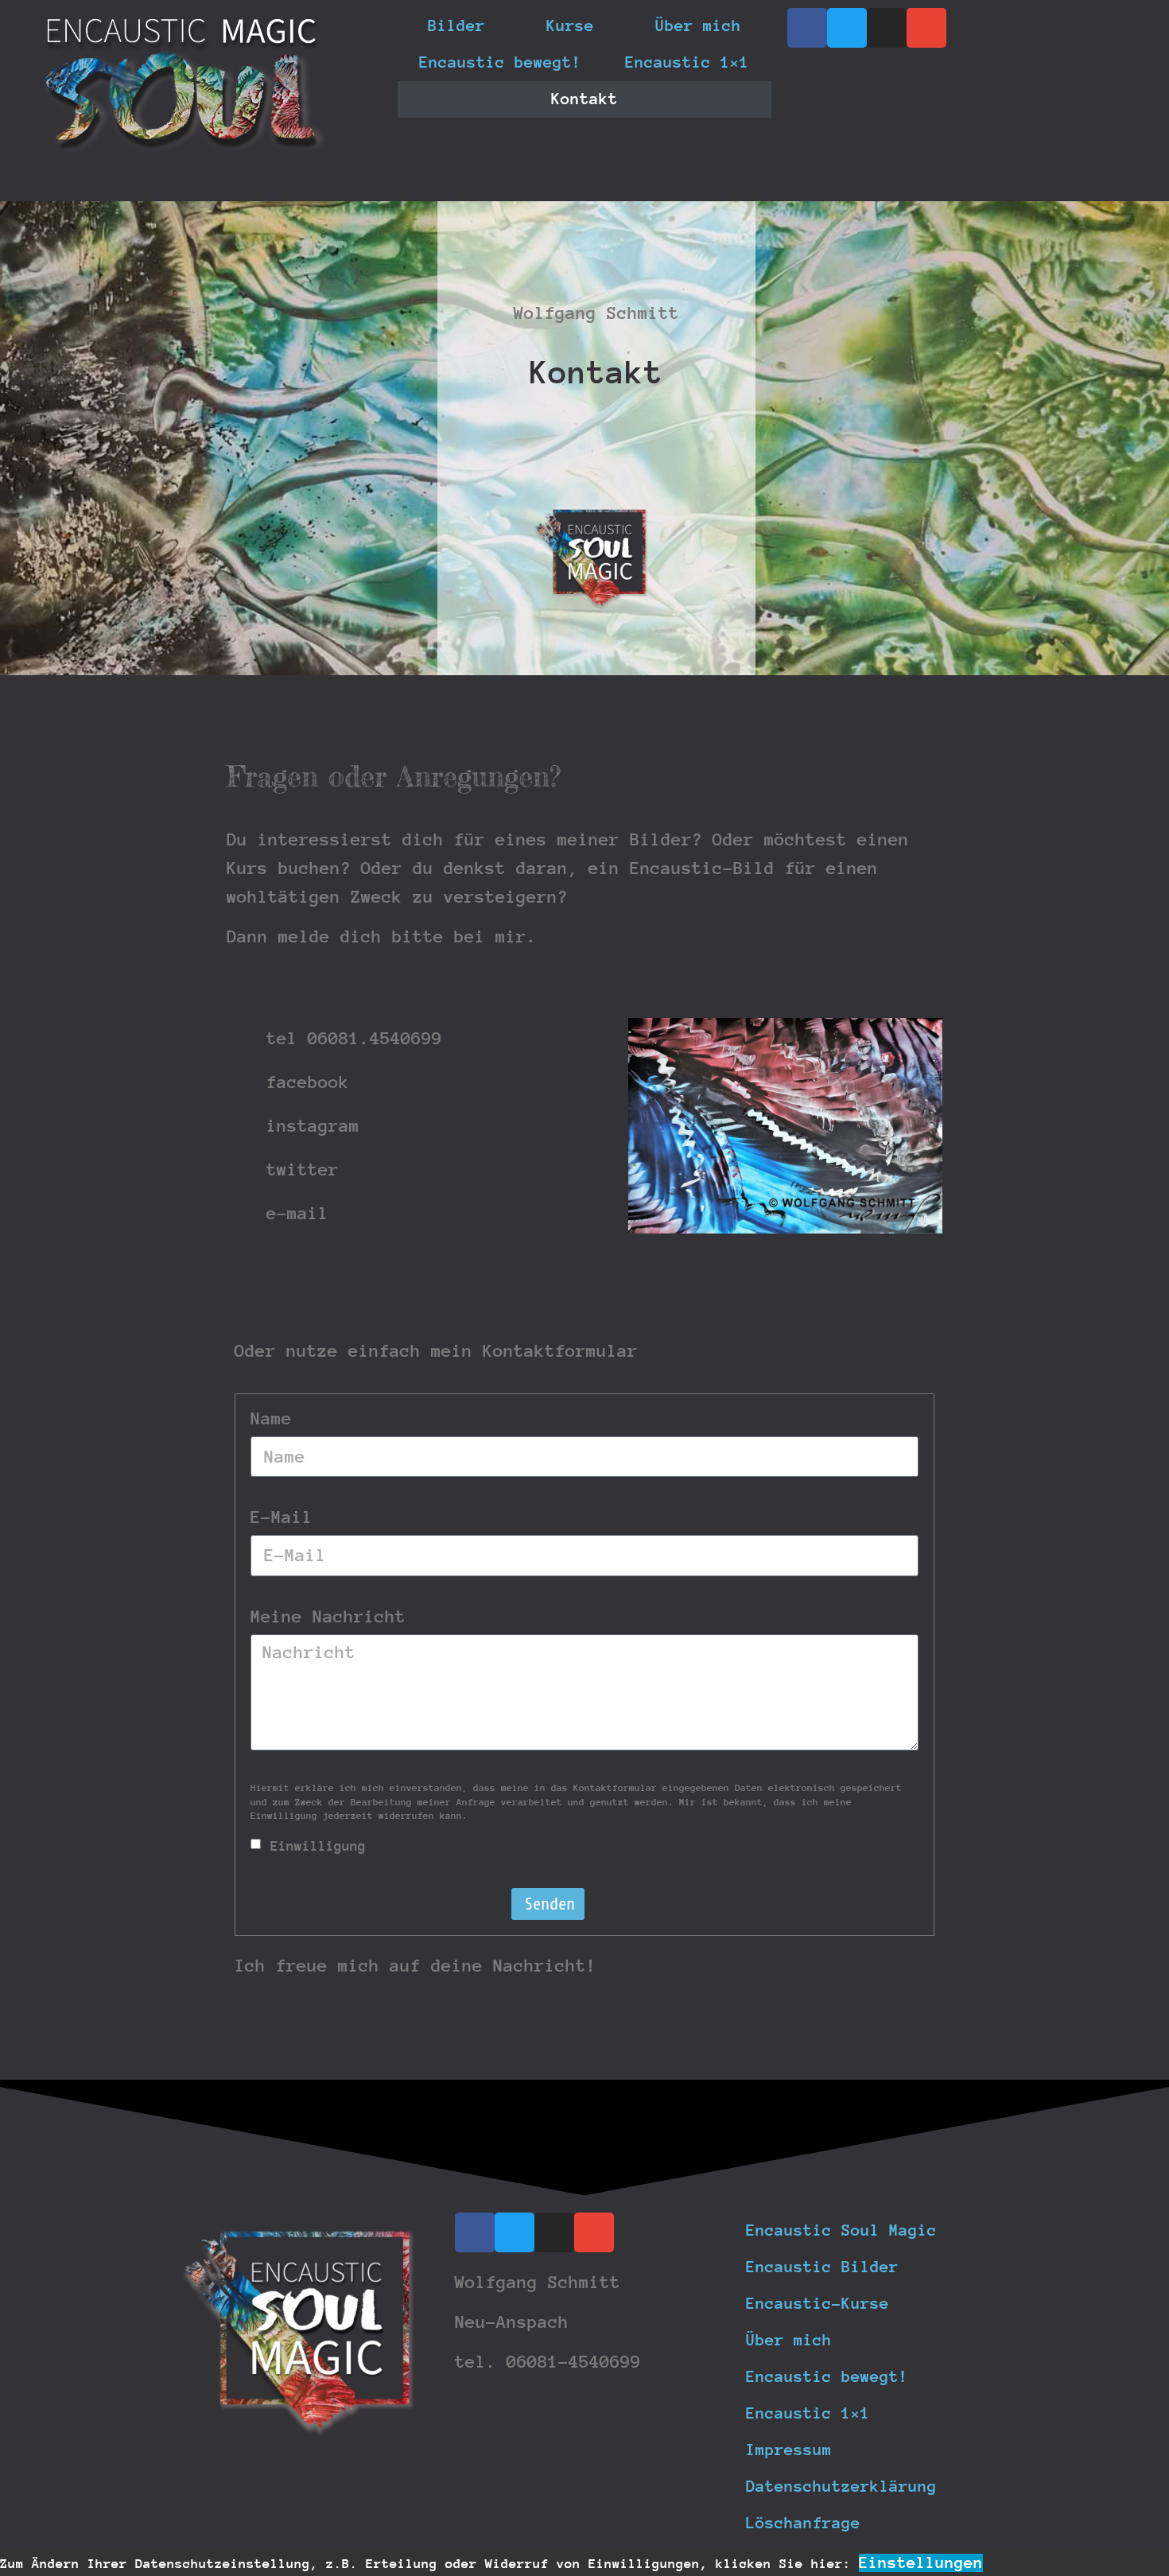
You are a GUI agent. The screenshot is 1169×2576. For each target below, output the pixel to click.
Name (271, 1419)
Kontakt (584, 99)
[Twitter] (847, 28)
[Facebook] (807, 28)
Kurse (570, 26)
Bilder (456, 26)
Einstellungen (921, 2563)
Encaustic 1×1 (687, 62)
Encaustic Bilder (822, 2267)
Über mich (698, 26)
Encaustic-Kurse (818, 2304)
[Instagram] (887, 28)
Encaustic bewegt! (500, 62)
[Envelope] (926, 28)
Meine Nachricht (328, 1617)
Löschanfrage (803, 2523)
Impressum (789, 2450)
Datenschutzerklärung (841, 2487)
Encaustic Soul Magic (841, 2230)
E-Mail (282, 1517)
